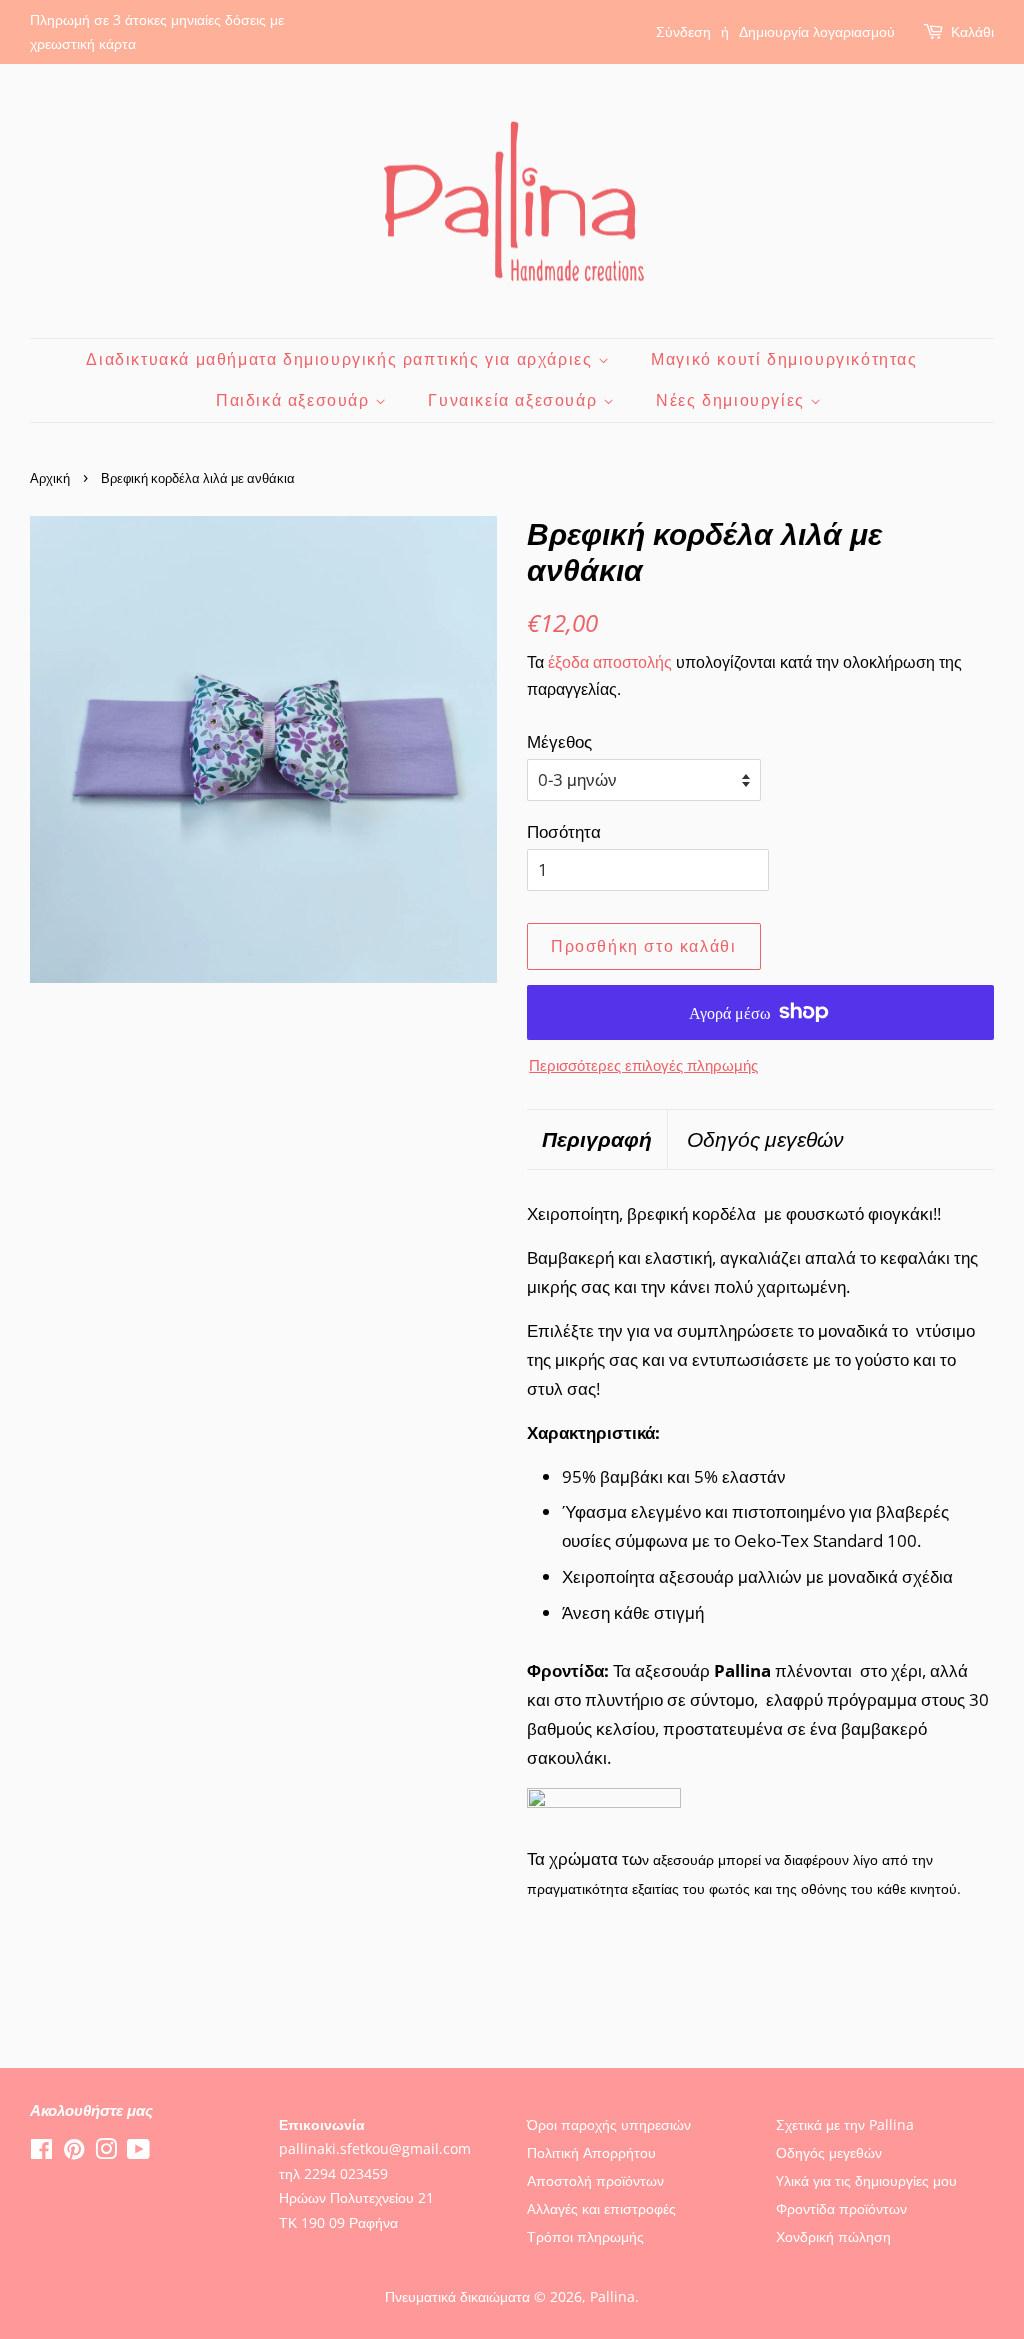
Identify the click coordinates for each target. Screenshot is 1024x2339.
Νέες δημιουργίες (733, 400)
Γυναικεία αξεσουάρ (515, 400)
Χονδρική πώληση (833, 2236)
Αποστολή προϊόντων (595, 2180)
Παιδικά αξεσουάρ (295, 400)
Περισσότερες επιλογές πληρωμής (643, 1065)
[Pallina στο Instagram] (106, 2152)
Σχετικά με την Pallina (845, 2124)
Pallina (612, 2296)
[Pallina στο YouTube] (138, 2152)
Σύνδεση (683, 31)
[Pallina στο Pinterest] (74, 2152)
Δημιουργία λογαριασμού (817, 31)
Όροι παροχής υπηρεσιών (609, 2124)
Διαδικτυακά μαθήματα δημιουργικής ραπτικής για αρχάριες (342, 359)
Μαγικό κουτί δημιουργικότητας (784, 359)
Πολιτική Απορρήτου (591, 2152)
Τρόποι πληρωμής (585, 2236)
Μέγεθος (559, 741)
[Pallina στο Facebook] (41, 2152)
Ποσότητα (564, 831)
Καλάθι (972, 31)
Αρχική (50, 478)
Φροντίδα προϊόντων (841, 2208)
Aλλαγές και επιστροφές (601, 2208)
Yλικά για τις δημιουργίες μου (866, 2180)
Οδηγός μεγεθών (765, 1139)
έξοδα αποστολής (610, 662)
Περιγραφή (597, 1139)
